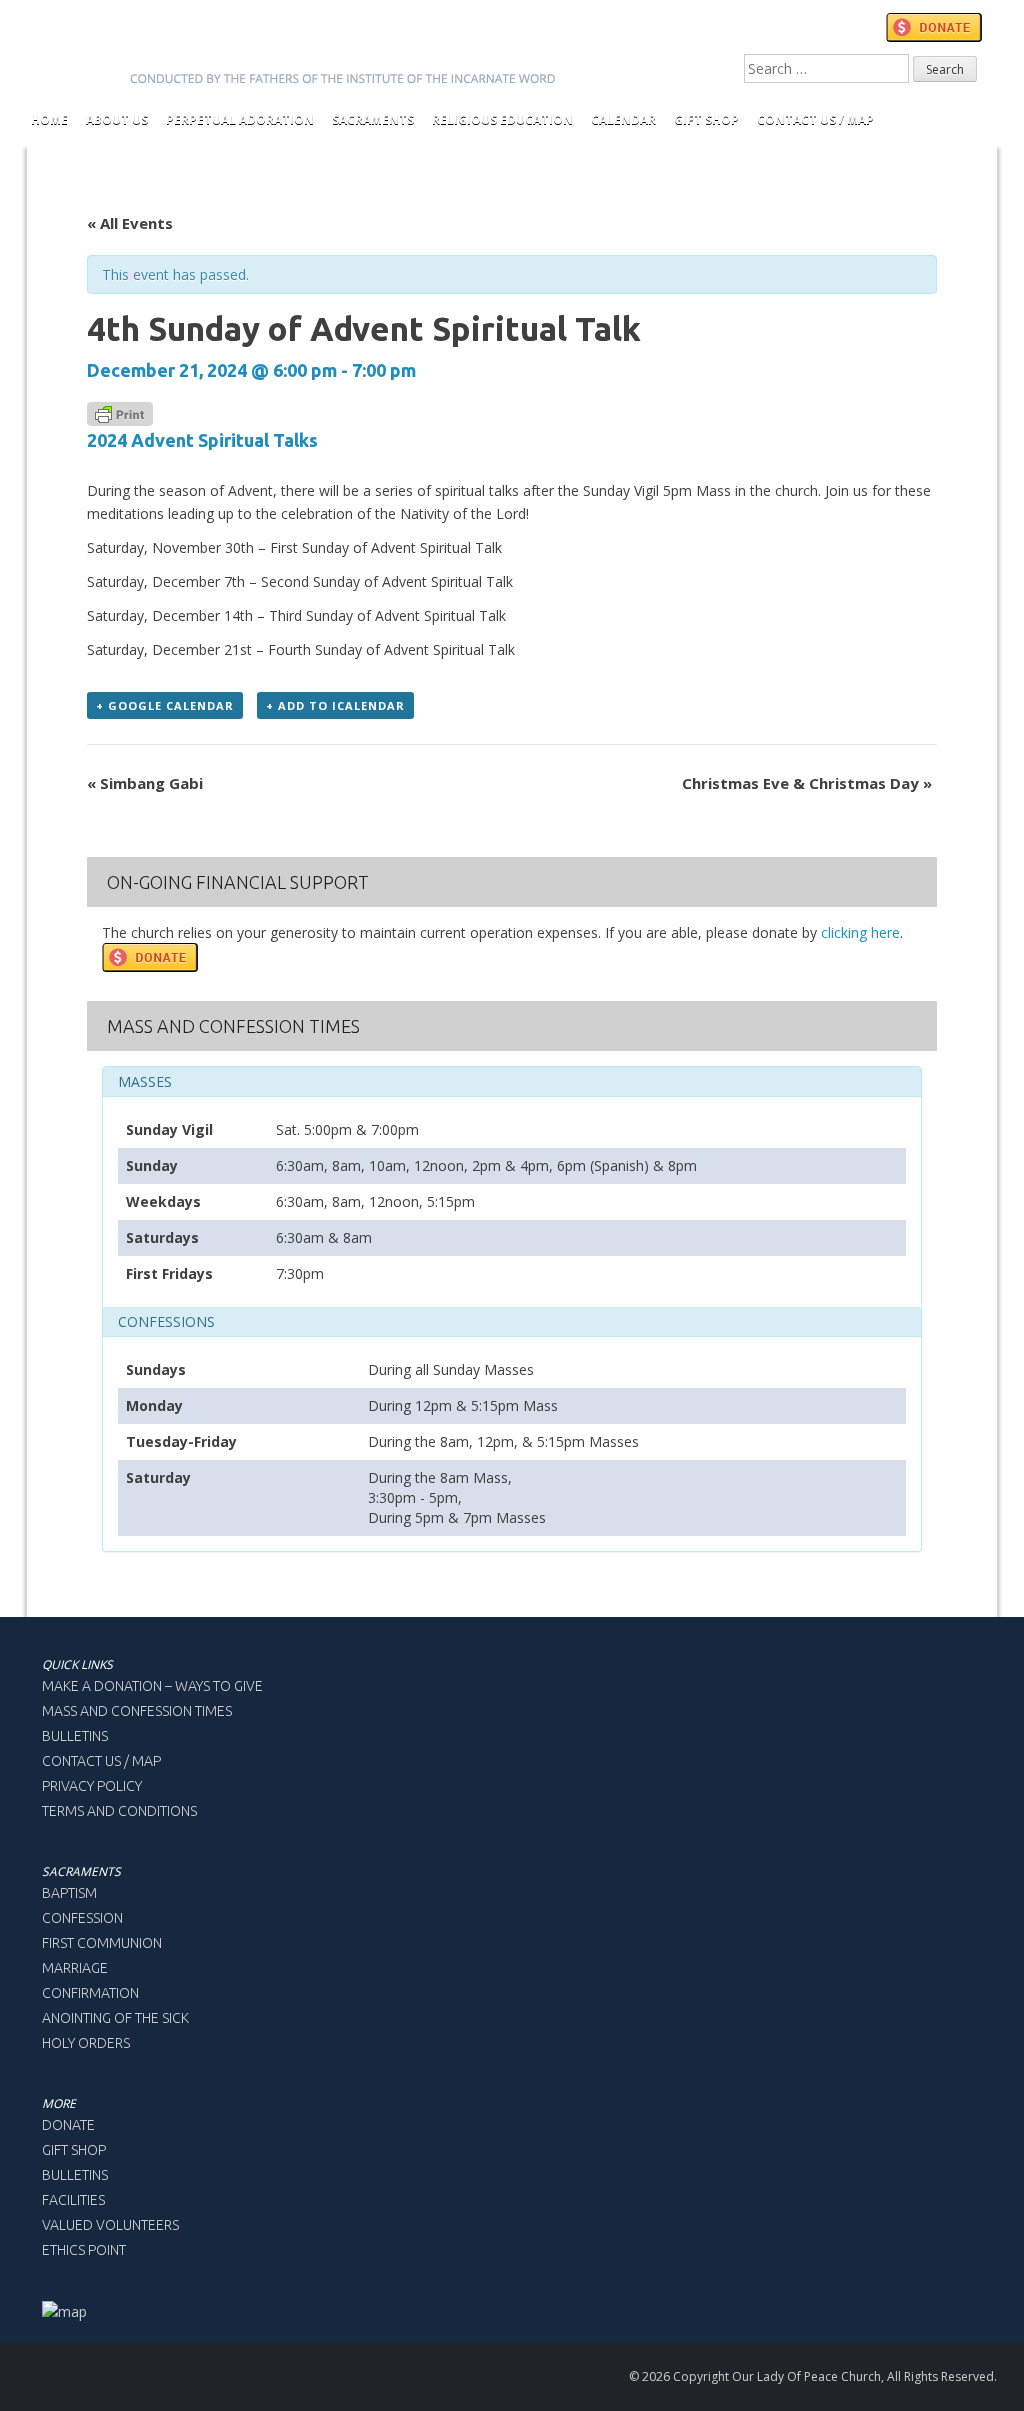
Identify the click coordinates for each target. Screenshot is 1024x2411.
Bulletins (75, 1736)
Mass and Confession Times (137, 1711)
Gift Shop (74, 2150)
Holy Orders (86, 2043)
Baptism (69, 1893)
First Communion (102, 1943)
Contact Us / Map (101, 1761)
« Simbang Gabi (145, 783)
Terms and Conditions (119, 1811)
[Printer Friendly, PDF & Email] (120, 412)
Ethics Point (84, 2250)
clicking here (860, 932)
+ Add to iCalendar (335, 705)
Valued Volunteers (110, 2225)
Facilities (73, 2200)
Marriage (75, 1968)
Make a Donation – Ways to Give (152, 1686)
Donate (68, 2125)
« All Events (130, 223)
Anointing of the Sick (115, 2018)
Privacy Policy (92, 1786)
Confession (82, 1918)
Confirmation (90, 1993)
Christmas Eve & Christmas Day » (807, 783)
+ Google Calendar (165, 705)
